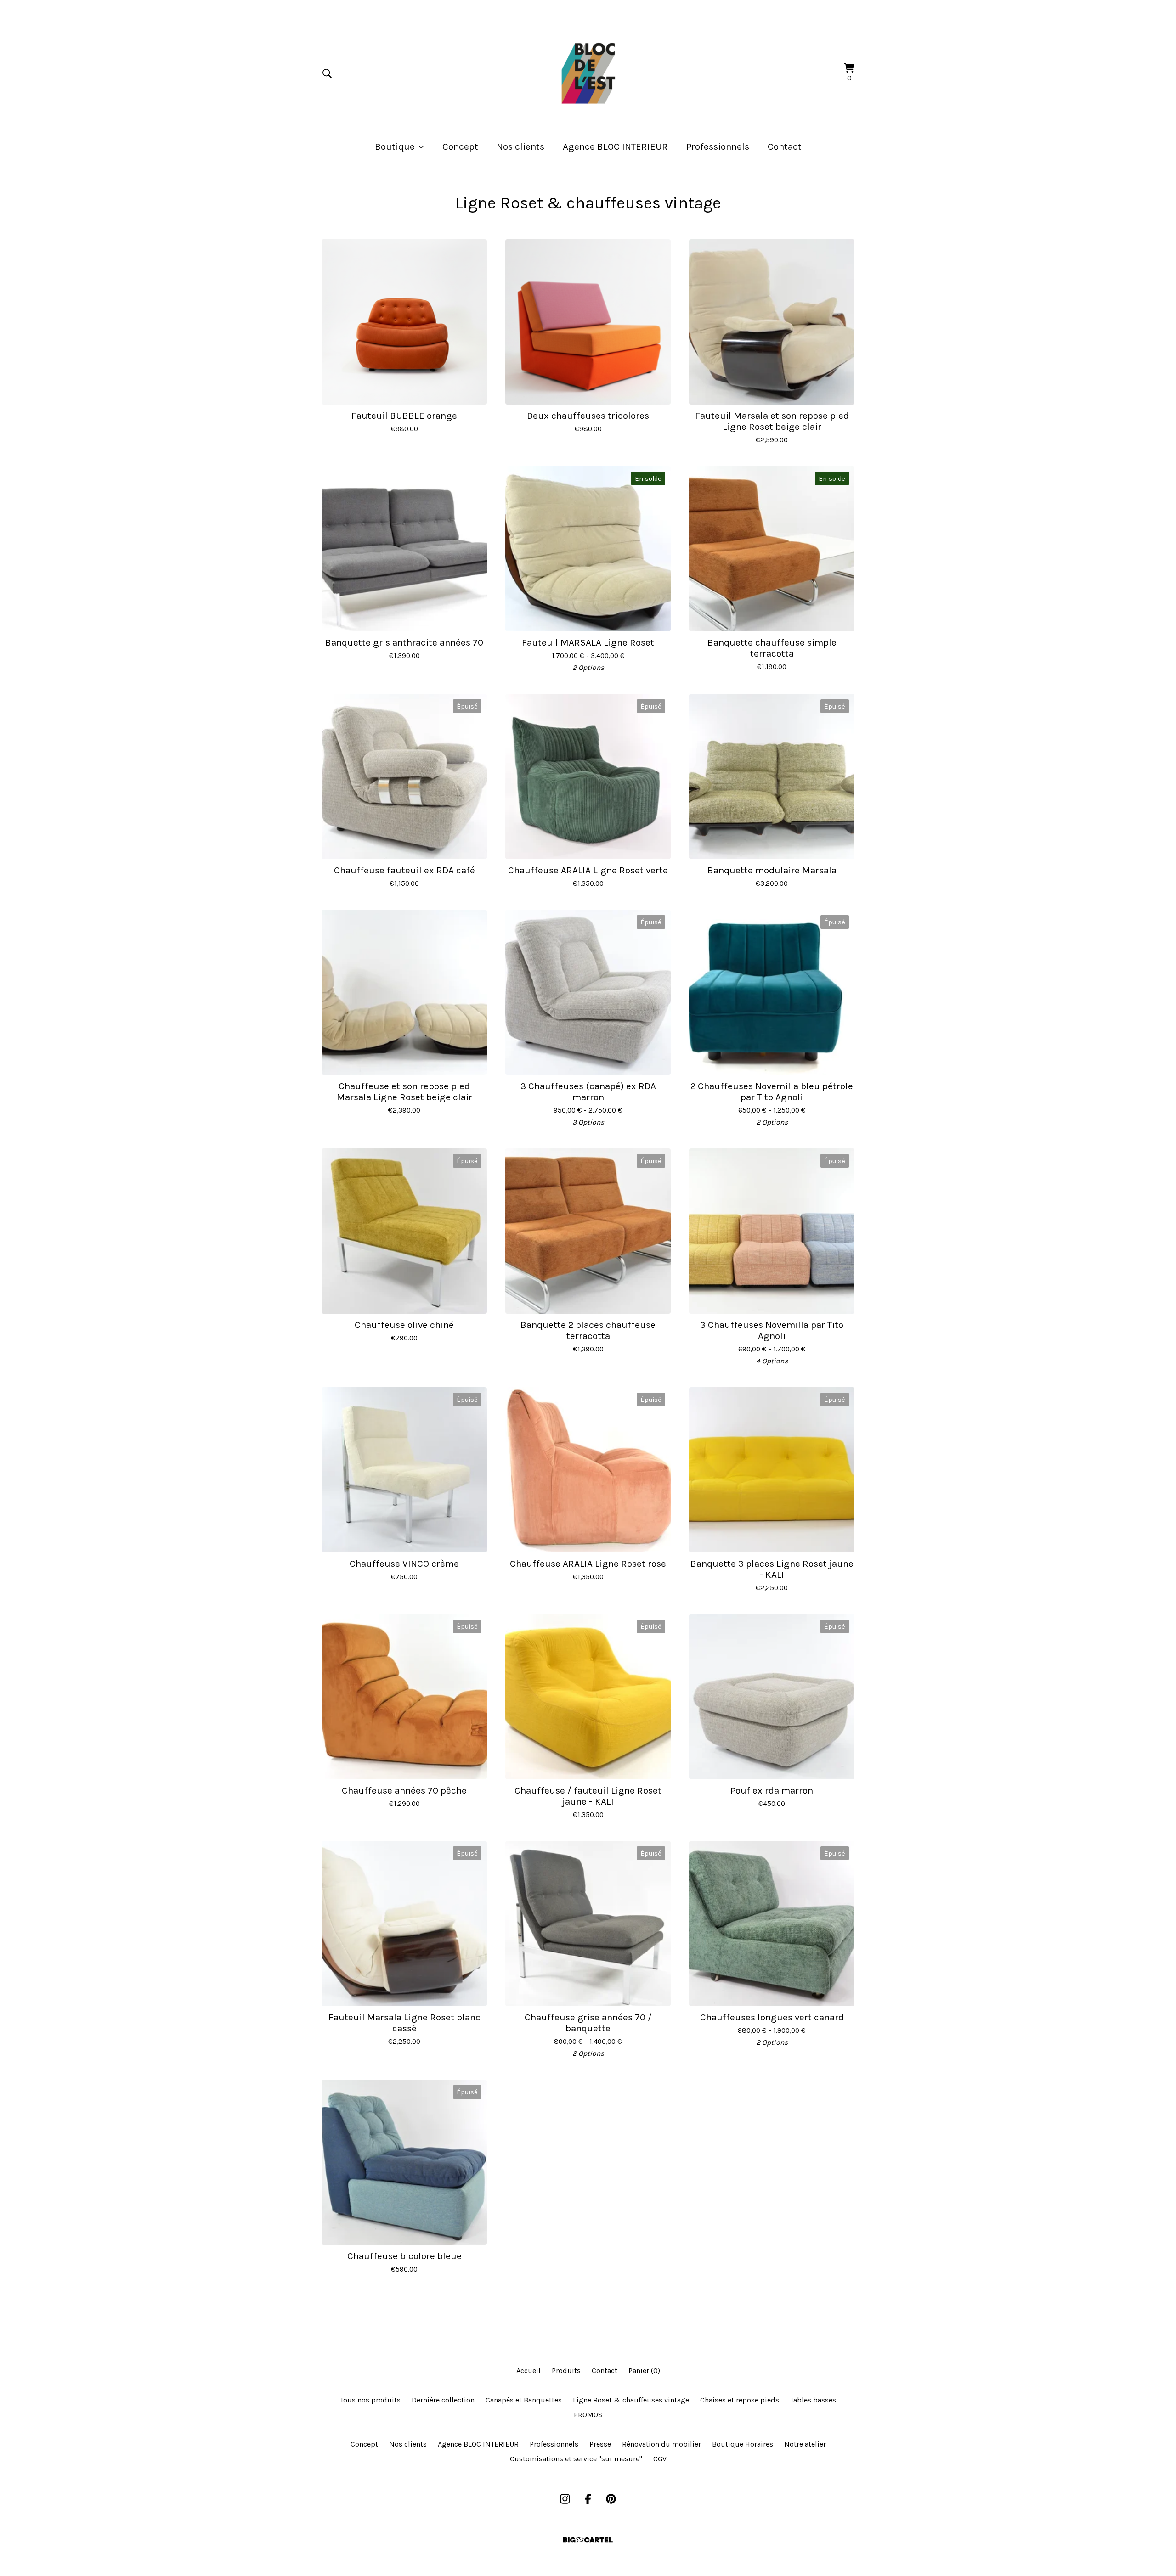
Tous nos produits (370, 2400)
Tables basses (813, 2400)
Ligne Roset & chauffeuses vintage (631, 2400)
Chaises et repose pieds (740, 2400)
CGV (660, 2459)
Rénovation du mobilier (661, 2444)
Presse (600, 2444)
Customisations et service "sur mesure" (576, 2459)
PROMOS (588, 2415)
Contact (785, 146)
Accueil (529, 2371)
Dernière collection (443, 2400)
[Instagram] (565, 2499)
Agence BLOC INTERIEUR (615, 146)
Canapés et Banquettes (524, 2400)
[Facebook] (588, 2499)
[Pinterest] (611, 2499)
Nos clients (520, 146)
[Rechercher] (327, 73)
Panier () (644, 2371)
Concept (460, 146)
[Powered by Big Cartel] (588, 2540)
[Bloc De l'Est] (588, 73)
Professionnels (718, 146)
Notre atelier (805, 2444)
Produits (566, 2371)
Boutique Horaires (743, 2444)
